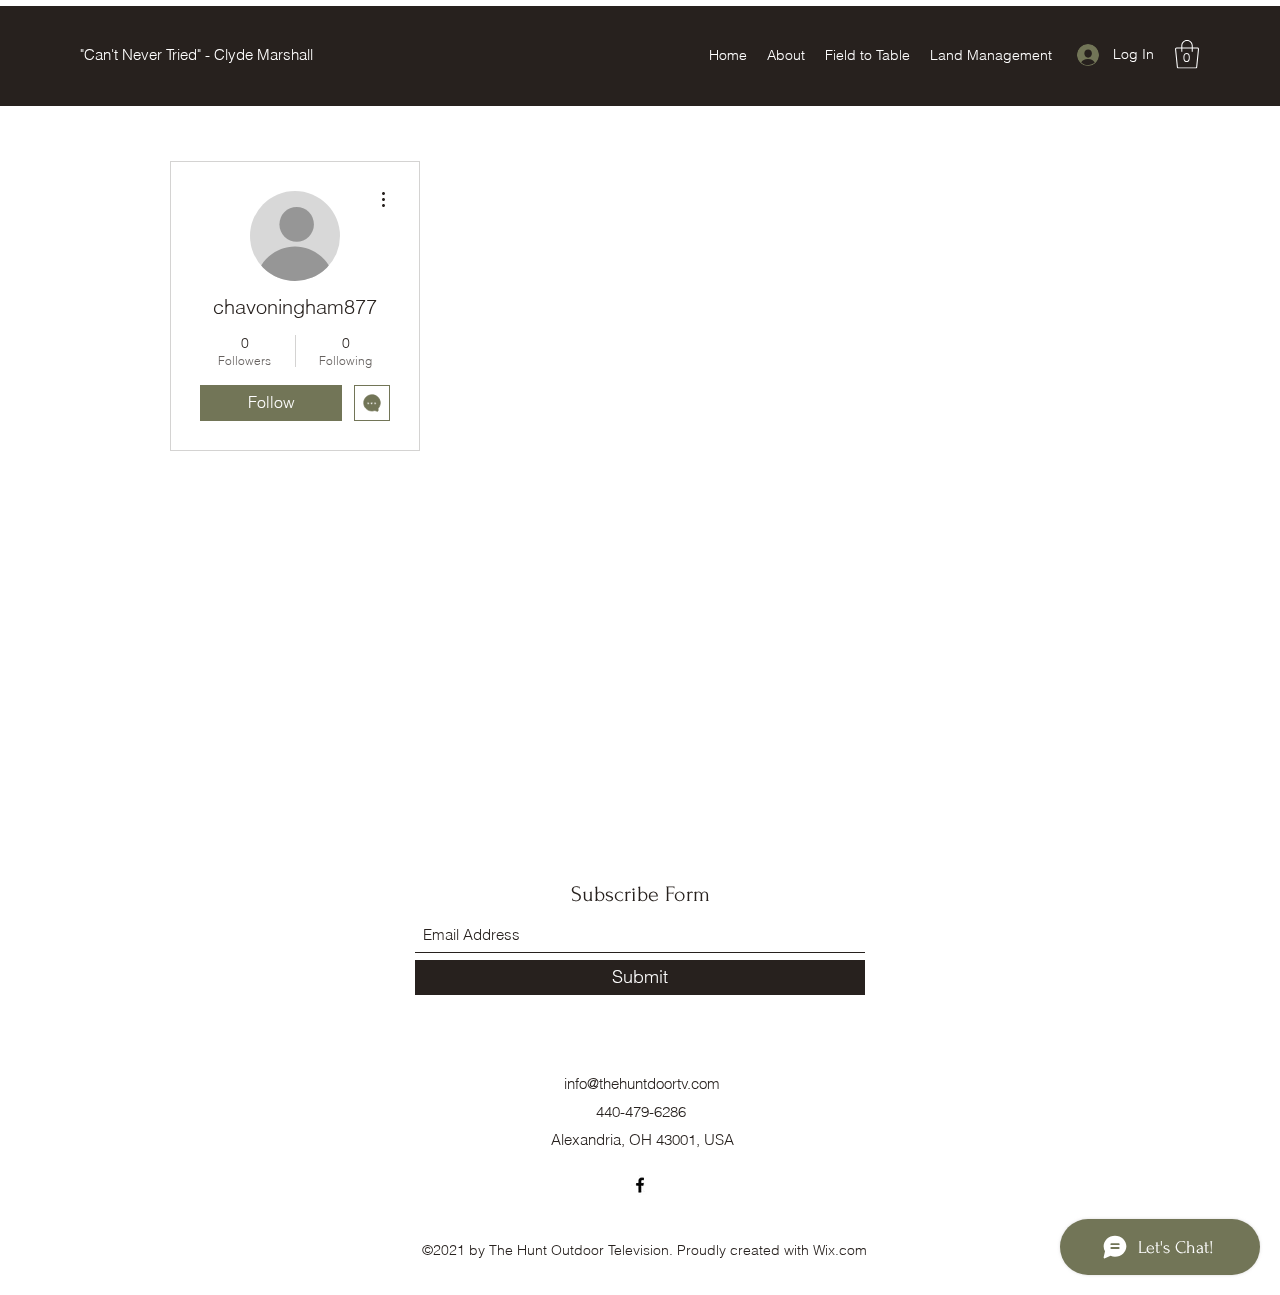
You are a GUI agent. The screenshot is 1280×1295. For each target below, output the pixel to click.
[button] (1187, 54)
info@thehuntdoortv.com (642, 1083)
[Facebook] (640, 1185)
